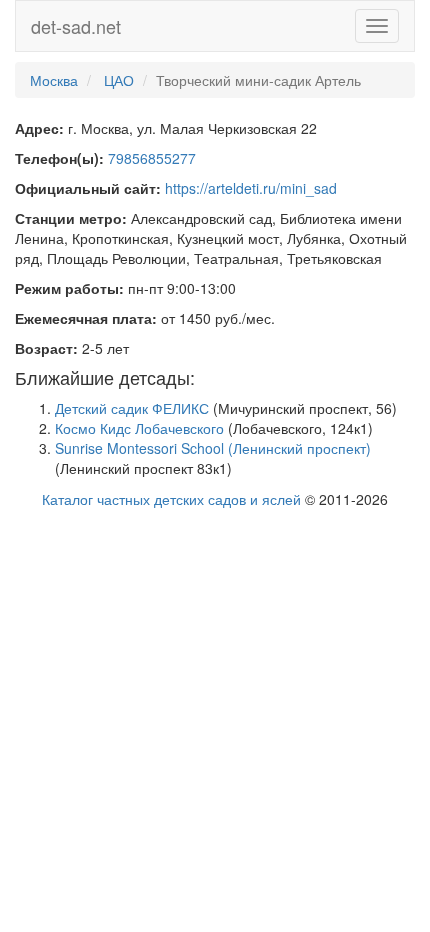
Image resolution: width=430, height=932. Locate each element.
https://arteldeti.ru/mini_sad (251, 188)
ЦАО (119, 80)
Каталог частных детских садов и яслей (171, 499)
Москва (54, 80)
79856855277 (152, 158)
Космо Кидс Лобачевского (139, 428)
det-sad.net (76, 26)
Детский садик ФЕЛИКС (132, 408)
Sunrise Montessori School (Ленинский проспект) (213, 448)
